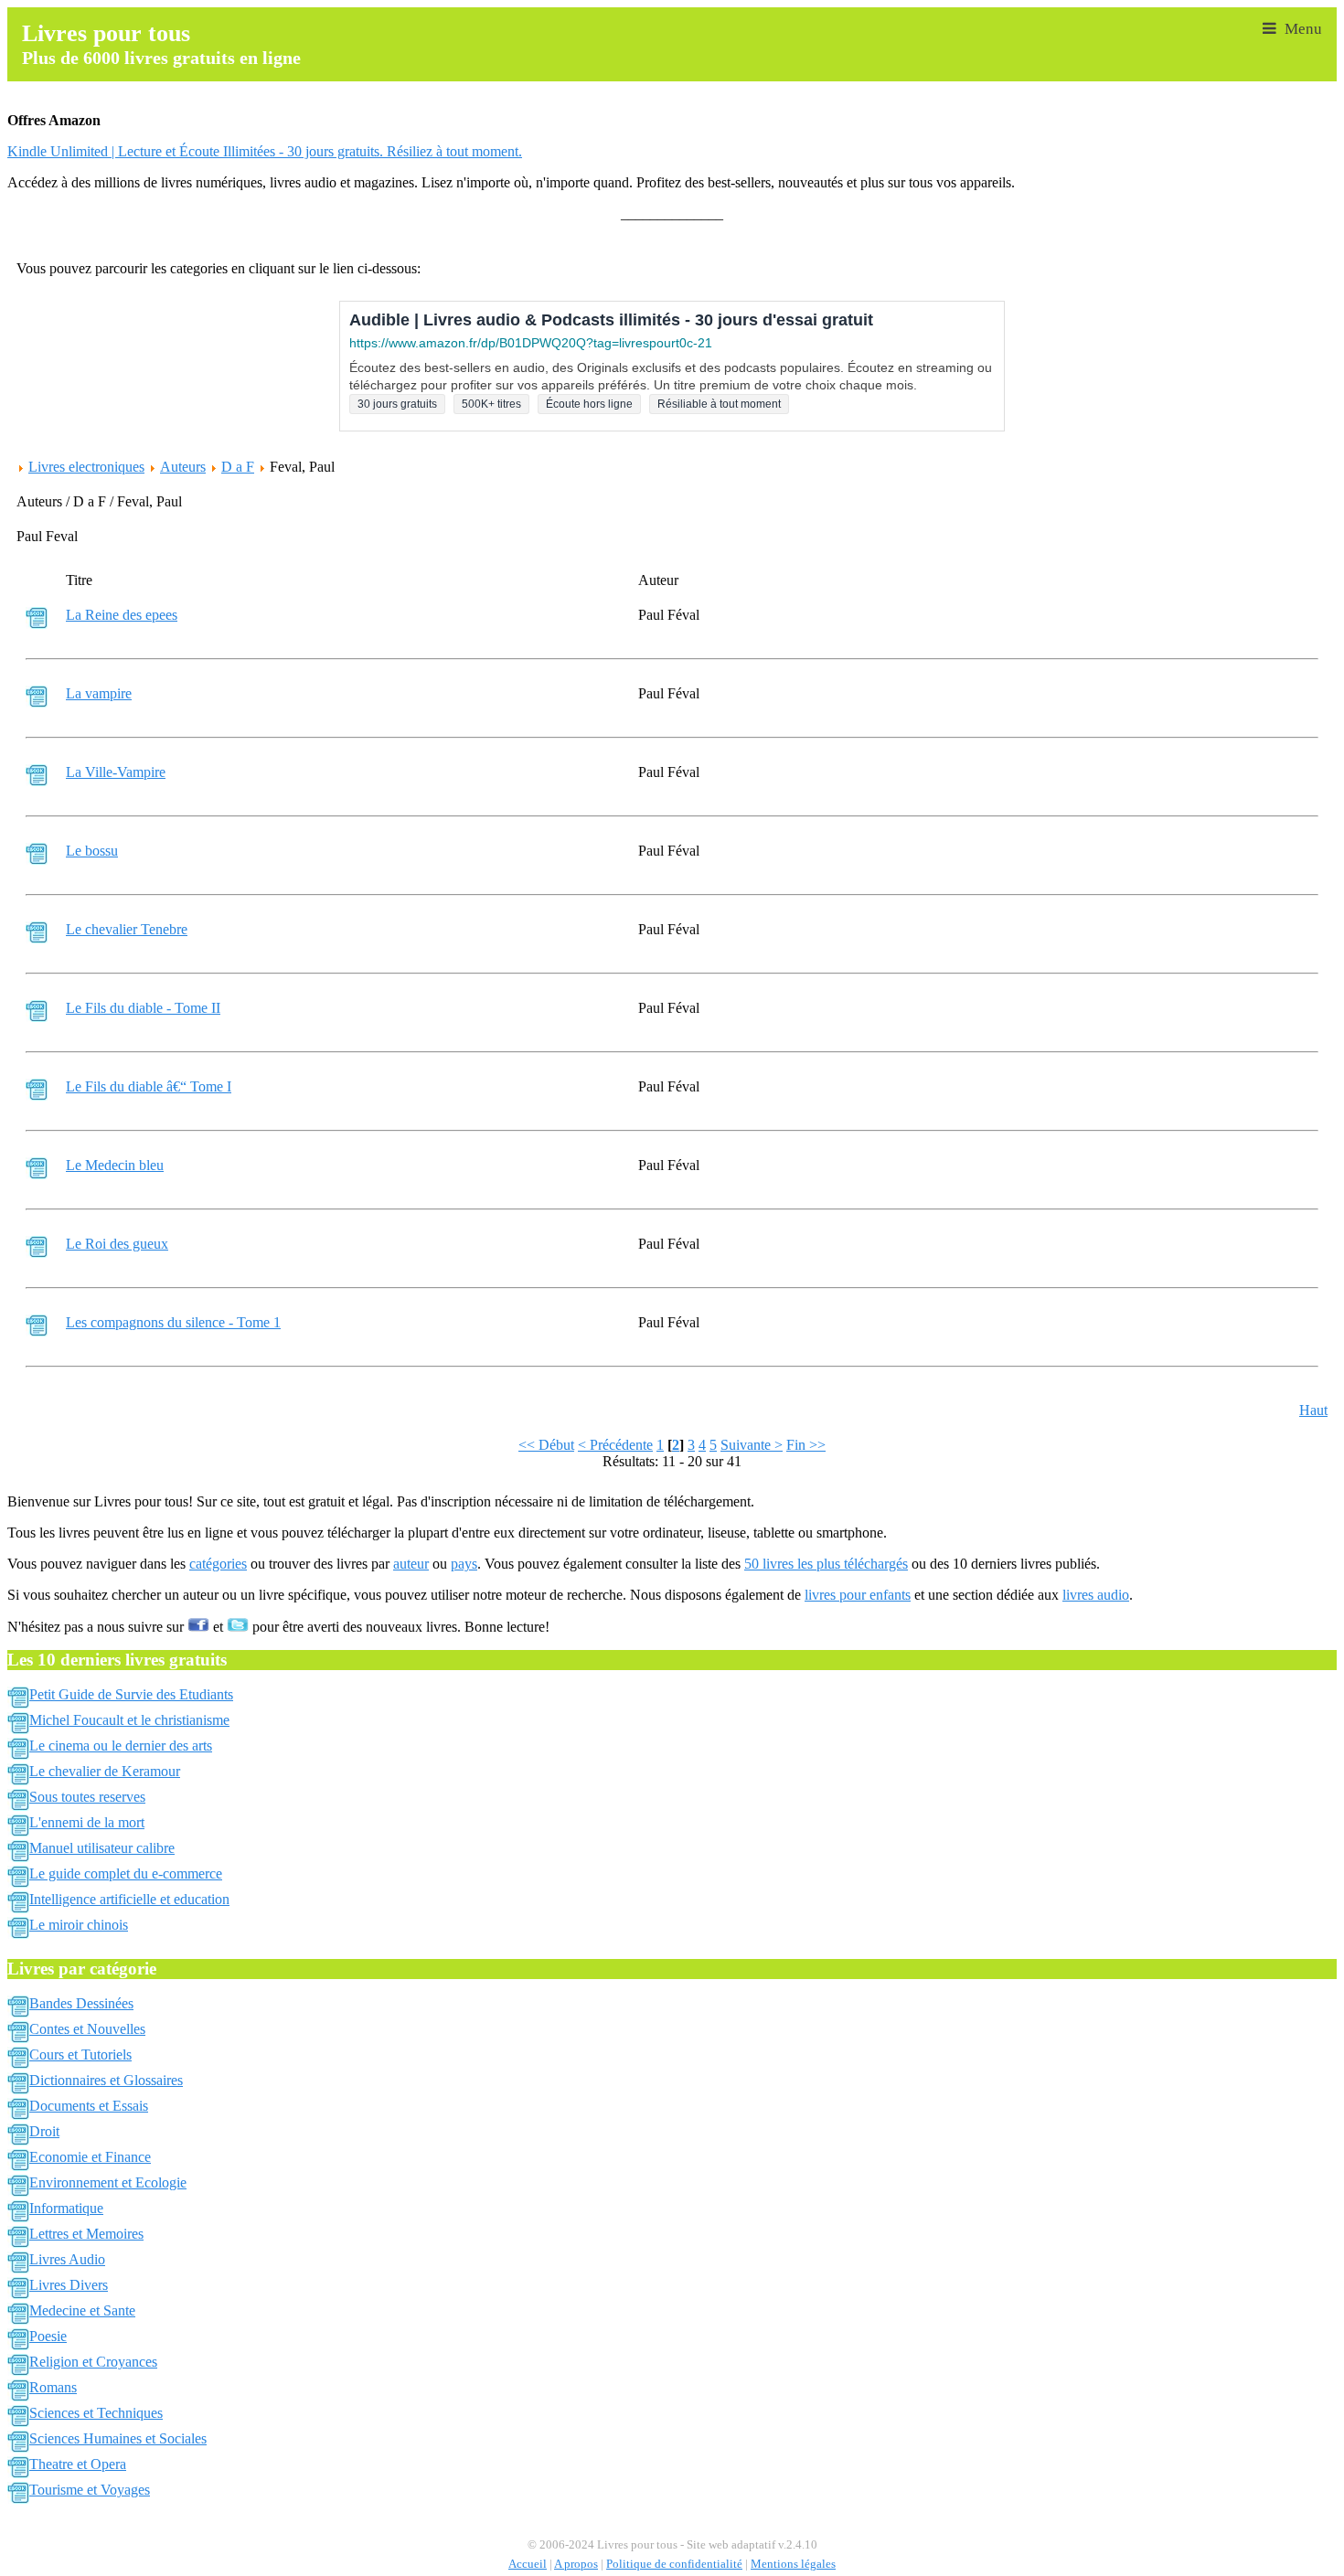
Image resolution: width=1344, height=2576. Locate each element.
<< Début (546, 1445)
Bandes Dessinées (81, 2003)
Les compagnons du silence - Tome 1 (173, 1322)
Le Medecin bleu (115, 1165)
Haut (1313, 1410)
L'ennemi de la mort (87, 1822)
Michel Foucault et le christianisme (129, 1720)
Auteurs (183, 467)
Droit (44, 2131)
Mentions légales (793, 2564)
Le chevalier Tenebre (127, 929)
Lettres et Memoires (86, 2234)
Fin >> (806, 1445)
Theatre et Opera (78, 2464)
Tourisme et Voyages (90, 2490)
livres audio (1096, 1595)
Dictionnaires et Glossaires (106, 2080)
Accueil (528, 2564)
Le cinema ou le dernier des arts (121, 1746)
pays (464, 1564)
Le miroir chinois (79, 1925)
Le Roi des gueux (117, 1244)
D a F (238, 467)
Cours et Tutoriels (80, 2054)
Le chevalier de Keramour (105, 1771)
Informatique (66, 2208)
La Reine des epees (122, 615)
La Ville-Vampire (116, 772)
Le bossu (92, 851)
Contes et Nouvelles (87, 2029)
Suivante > (752, 1445)
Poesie (48, 2336)
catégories (218, 1564)
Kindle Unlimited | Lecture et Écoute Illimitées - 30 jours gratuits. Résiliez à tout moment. (265, 151)
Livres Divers (69, 2285)
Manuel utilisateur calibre (102, 1848)
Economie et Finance (90, 2157)
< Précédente (615, 1445)
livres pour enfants (858, 1595)
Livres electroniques (86, 467)
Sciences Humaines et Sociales (118, 2438)
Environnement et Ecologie (108, 2182)
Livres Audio (67, 2259)
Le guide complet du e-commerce (126, 1873)
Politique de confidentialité (674, 2564)
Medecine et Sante (82, 2310)
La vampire (99, 693)
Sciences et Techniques (96, 2413)
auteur (411, 1564)
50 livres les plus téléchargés (826, 1564)
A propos (576, 2564)
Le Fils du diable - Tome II (143, 1008)
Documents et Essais (89, 2106)
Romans (53, 2387)
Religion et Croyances (93, 2362)
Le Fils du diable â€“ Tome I (149, 1086)
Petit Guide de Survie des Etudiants (131, 1694)
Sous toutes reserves (87, 1797)
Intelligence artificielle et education (129, 1899)
